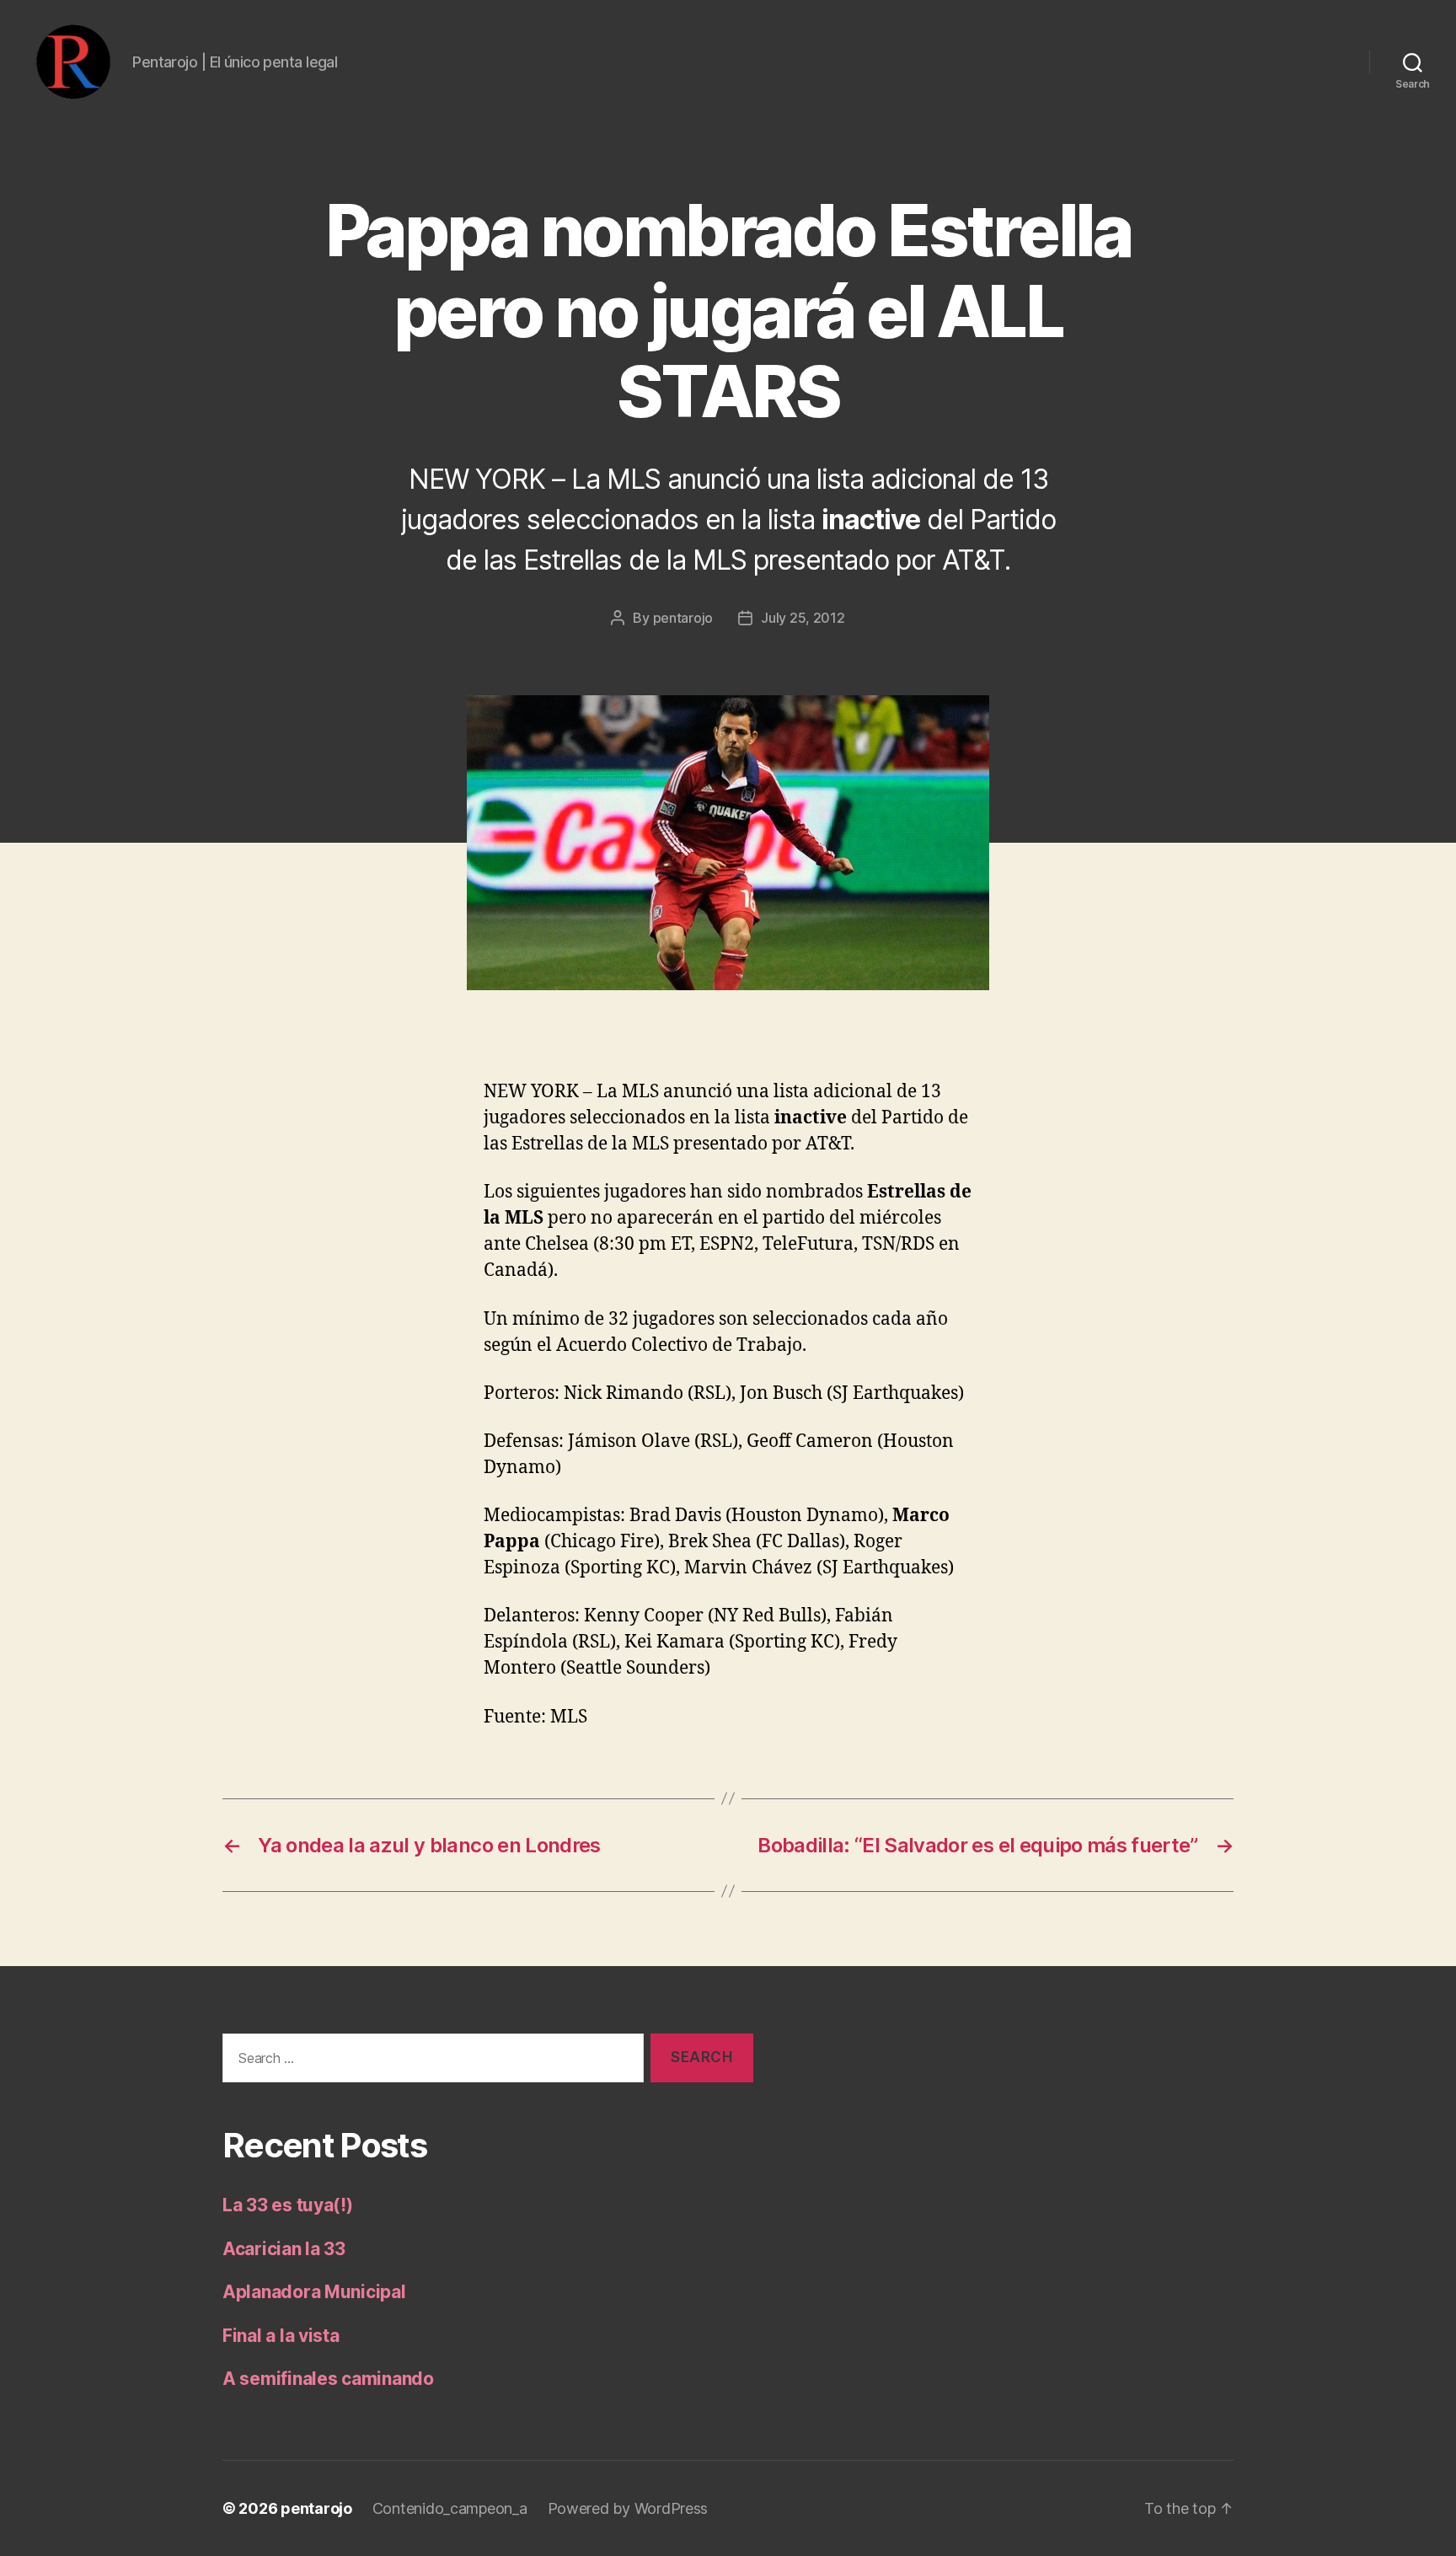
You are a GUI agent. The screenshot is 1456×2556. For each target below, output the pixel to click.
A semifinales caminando (328, 2379)
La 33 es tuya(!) (288, 2205)
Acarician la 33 (284, 2249)
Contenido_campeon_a (450, 2508)
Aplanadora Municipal (314, 2292)
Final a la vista (281, 2336)
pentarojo (683, 618)
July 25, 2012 (803, 618)
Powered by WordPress (628, 2508)
